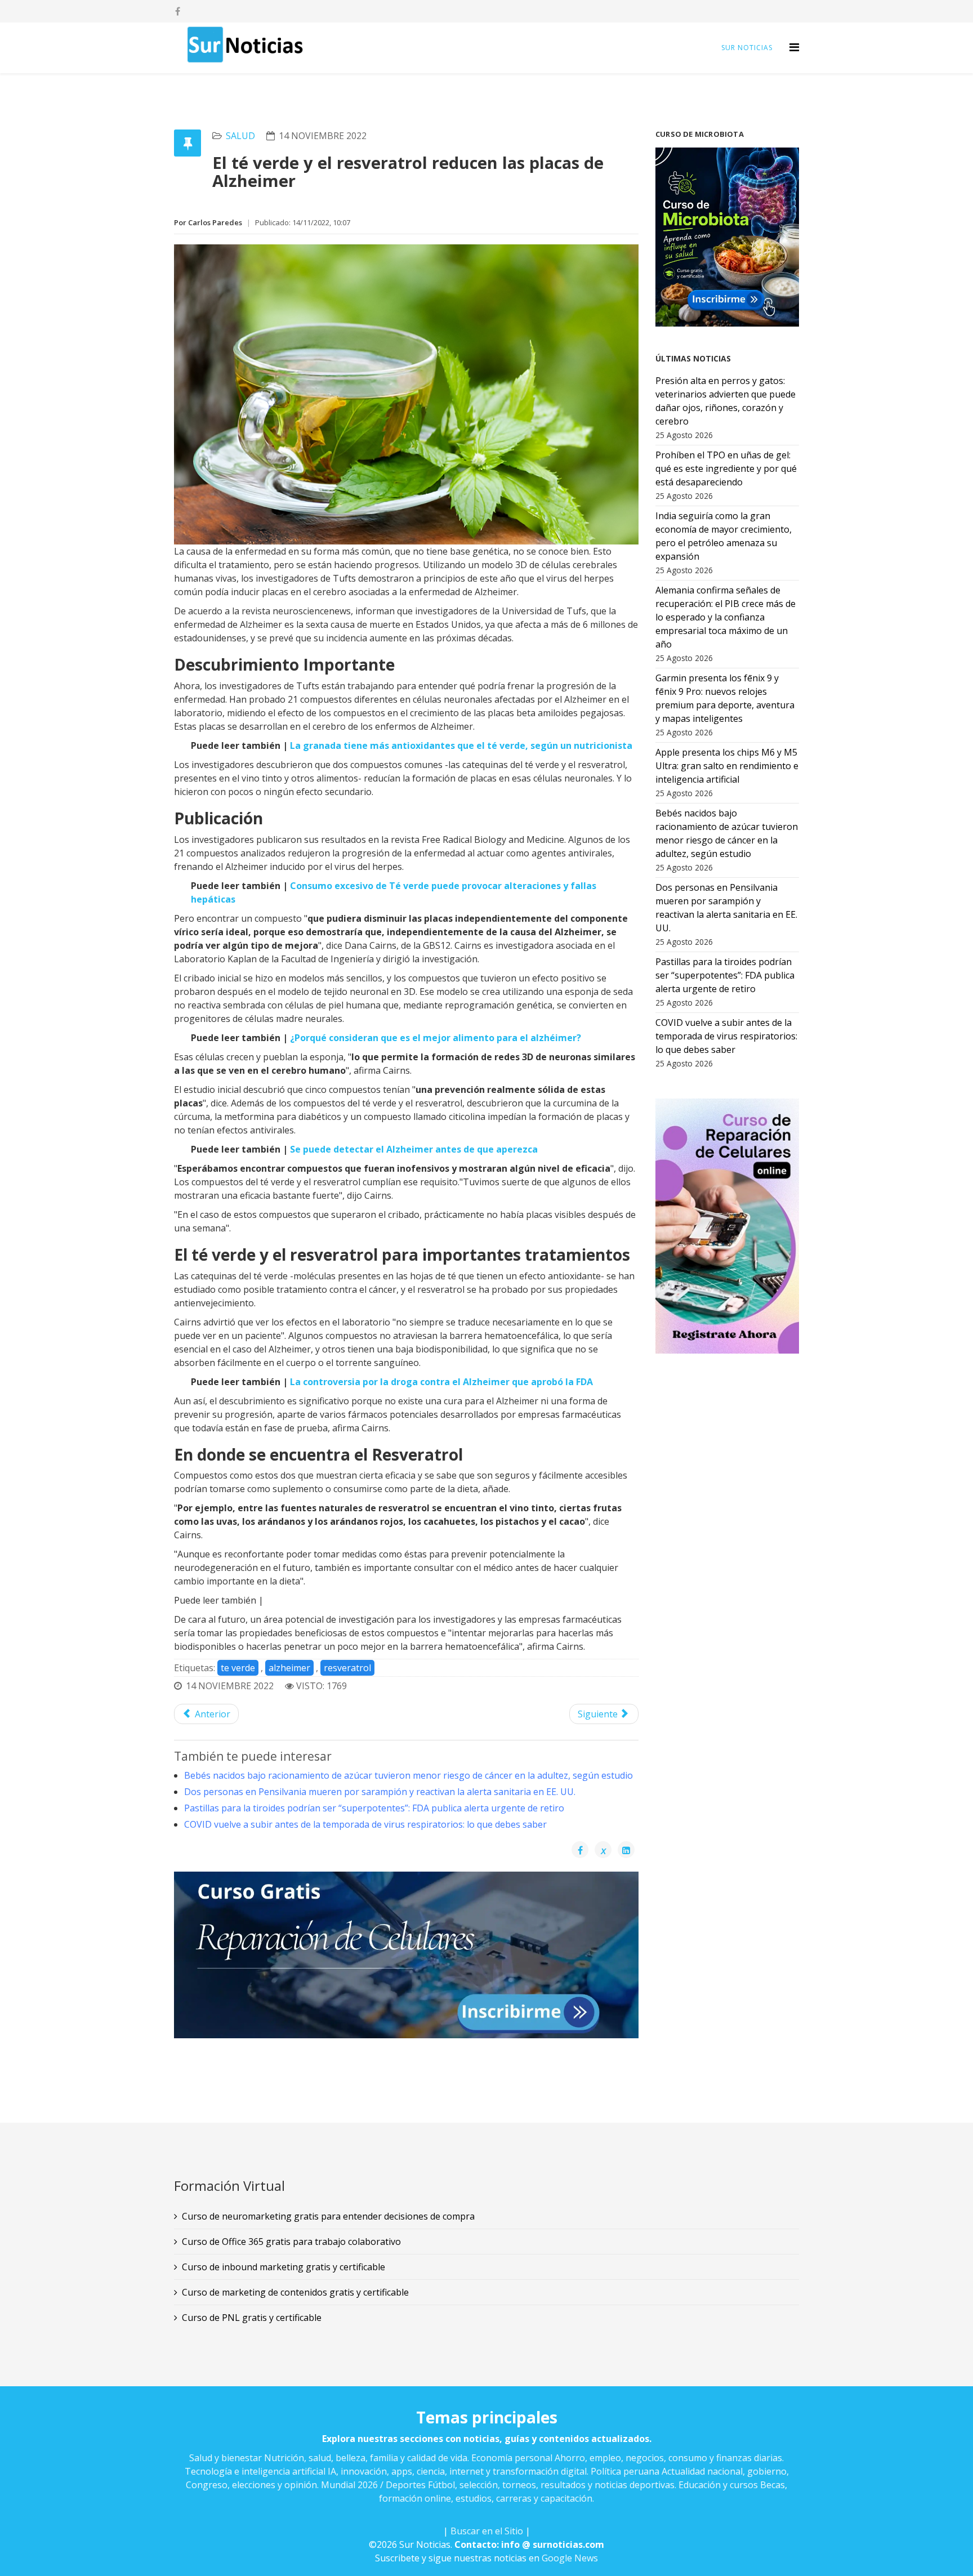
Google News (570, 2558)
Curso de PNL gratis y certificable (252, 2318)
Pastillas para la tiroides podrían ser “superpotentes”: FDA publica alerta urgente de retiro (374, 1808)
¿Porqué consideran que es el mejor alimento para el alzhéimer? (436, 1038)
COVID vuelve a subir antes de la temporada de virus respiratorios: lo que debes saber (365, 1824)
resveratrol (347, 1668)
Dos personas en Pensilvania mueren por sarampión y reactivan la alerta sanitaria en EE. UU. (380, 1792)
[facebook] (178, 11)
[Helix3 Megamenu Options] (794, 47)
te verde (238, 1668)
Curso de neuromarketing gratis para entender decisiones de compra (328, 2216)
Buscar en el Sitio (487, 2531)
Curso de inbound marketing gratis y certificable (284, 2267)
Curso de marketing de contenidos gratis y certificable (295, 2292)
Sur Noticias (747, 48)
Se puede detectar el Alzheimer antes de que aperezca (414, 1149)
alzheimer (289, 1668)
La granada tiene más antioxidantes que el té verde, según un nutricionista (461, 745)
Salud (240, 136)
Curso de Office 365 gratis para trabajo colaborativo (291, 2242)
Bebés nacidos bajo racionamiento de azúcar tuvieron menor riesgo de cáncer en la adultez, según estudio (409, 1775)
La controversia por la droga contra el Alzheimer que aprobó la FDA (441, 1382)
